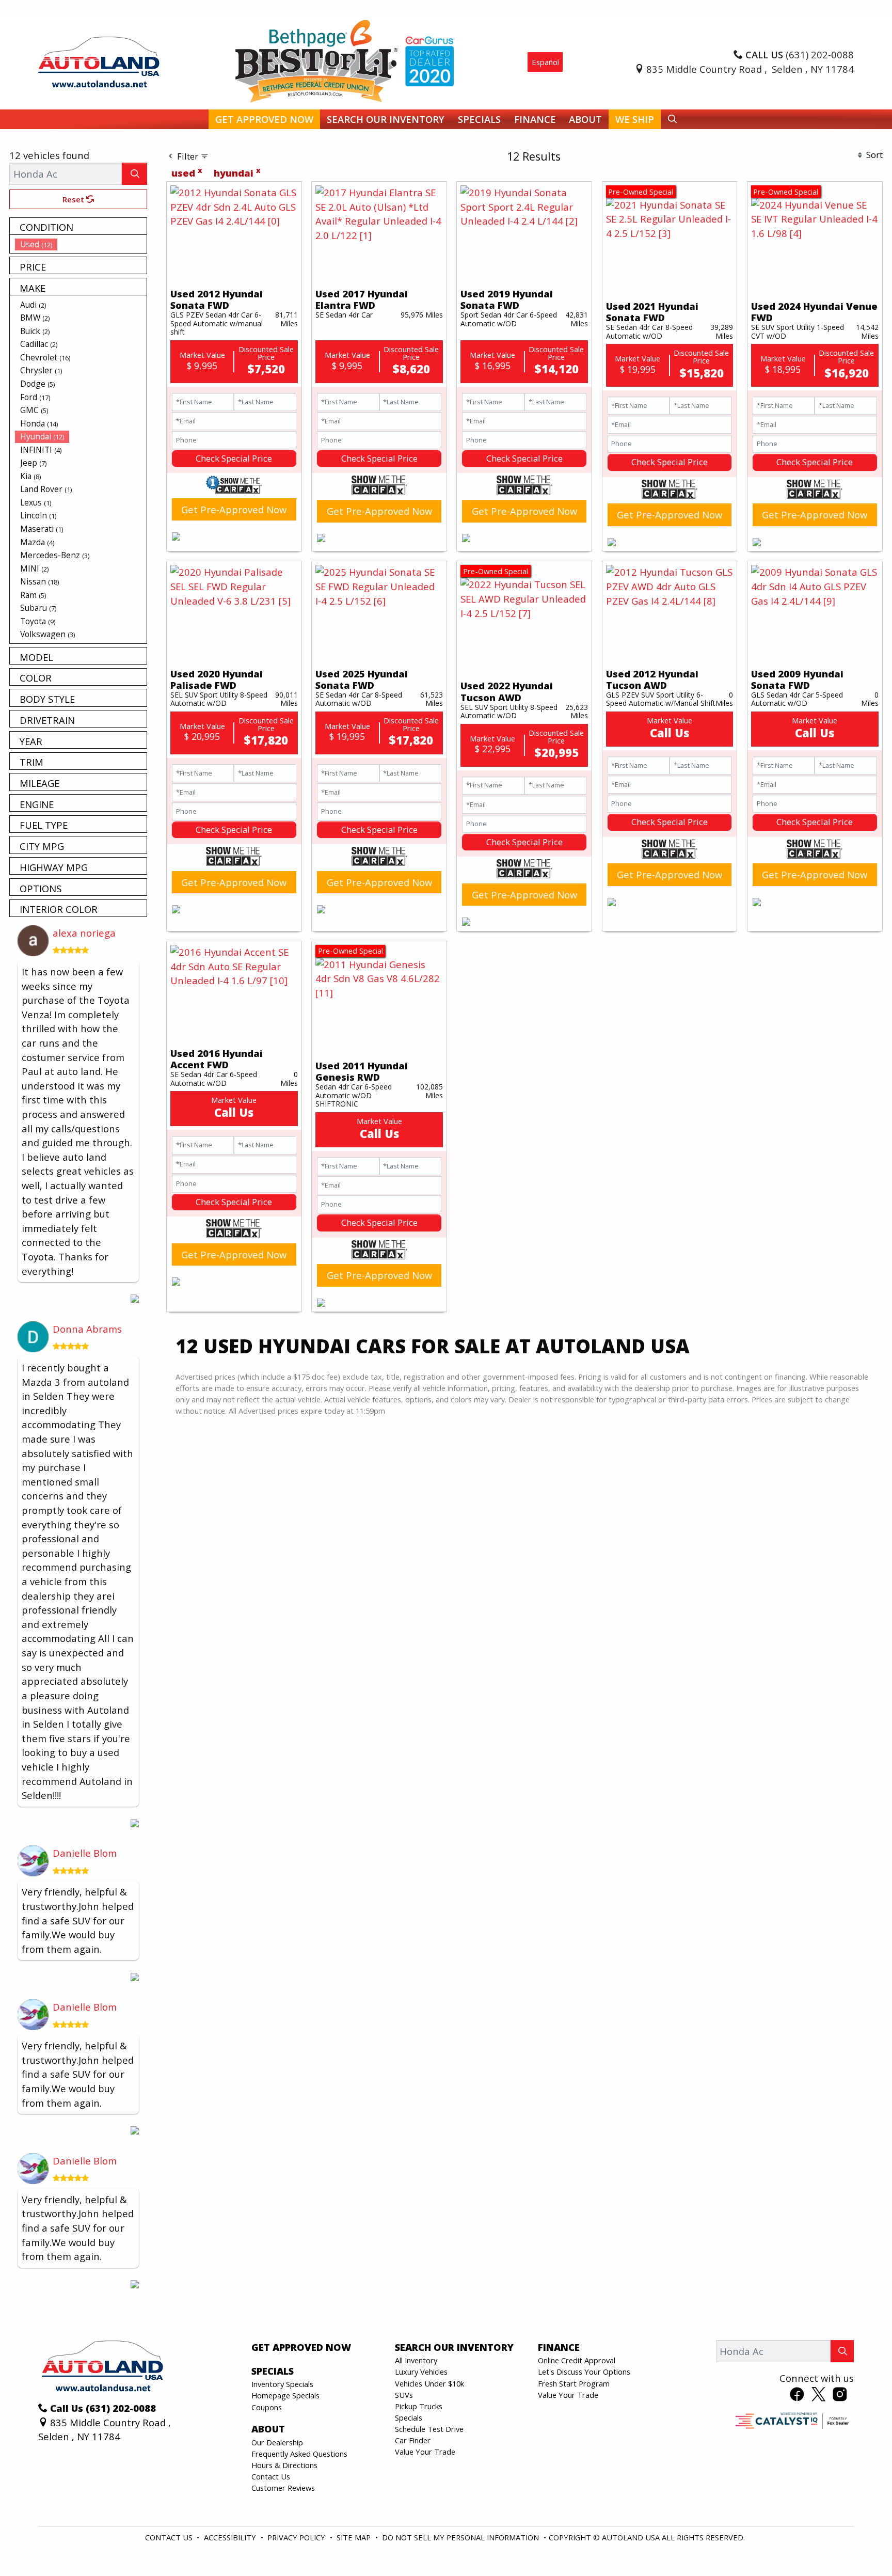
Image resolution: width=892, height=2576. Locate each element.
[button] (264, 120)
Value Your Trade (425, 2452)
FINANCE (559, 2347)
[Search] (134, 174)
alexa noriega (84, 933)
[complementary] (861, 2545)
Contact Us (271, 2476)
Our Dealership (277, 2442)
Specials (409, 2417)
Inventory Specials (282, 2384)
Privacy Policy (297, 2537)
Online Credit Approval (577, 2360)
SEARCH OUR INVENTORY (454, 2347)
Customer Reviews (283, 2488)
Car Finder (413, 2440)
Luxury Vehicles (421, 2372)
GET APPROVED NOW (301, 2347)
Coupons (267, 2407)
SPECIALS (273, 2371)
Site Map (355, 2537)
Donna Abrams (87, 1329)
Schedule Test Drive (429, 2429)
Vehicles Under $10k (429, 2383)
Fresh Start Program (574, 2383)
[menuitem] (81, 244)
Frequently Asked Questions (299, 2454)
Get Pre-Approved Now (234, 509)
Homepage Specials (285, 2395)
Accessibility (231, 2537)
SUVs (404, 2395)
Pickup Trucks (419, 2406)
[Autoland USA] (99, 61)
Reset (74, 199)
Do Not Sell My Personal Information (461, 2537)
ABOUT (268, 2429)
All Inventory (416, 2360)
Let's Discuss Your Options (584, 2372)
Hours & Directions (284, 2465)
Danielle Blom (85, 1853)
